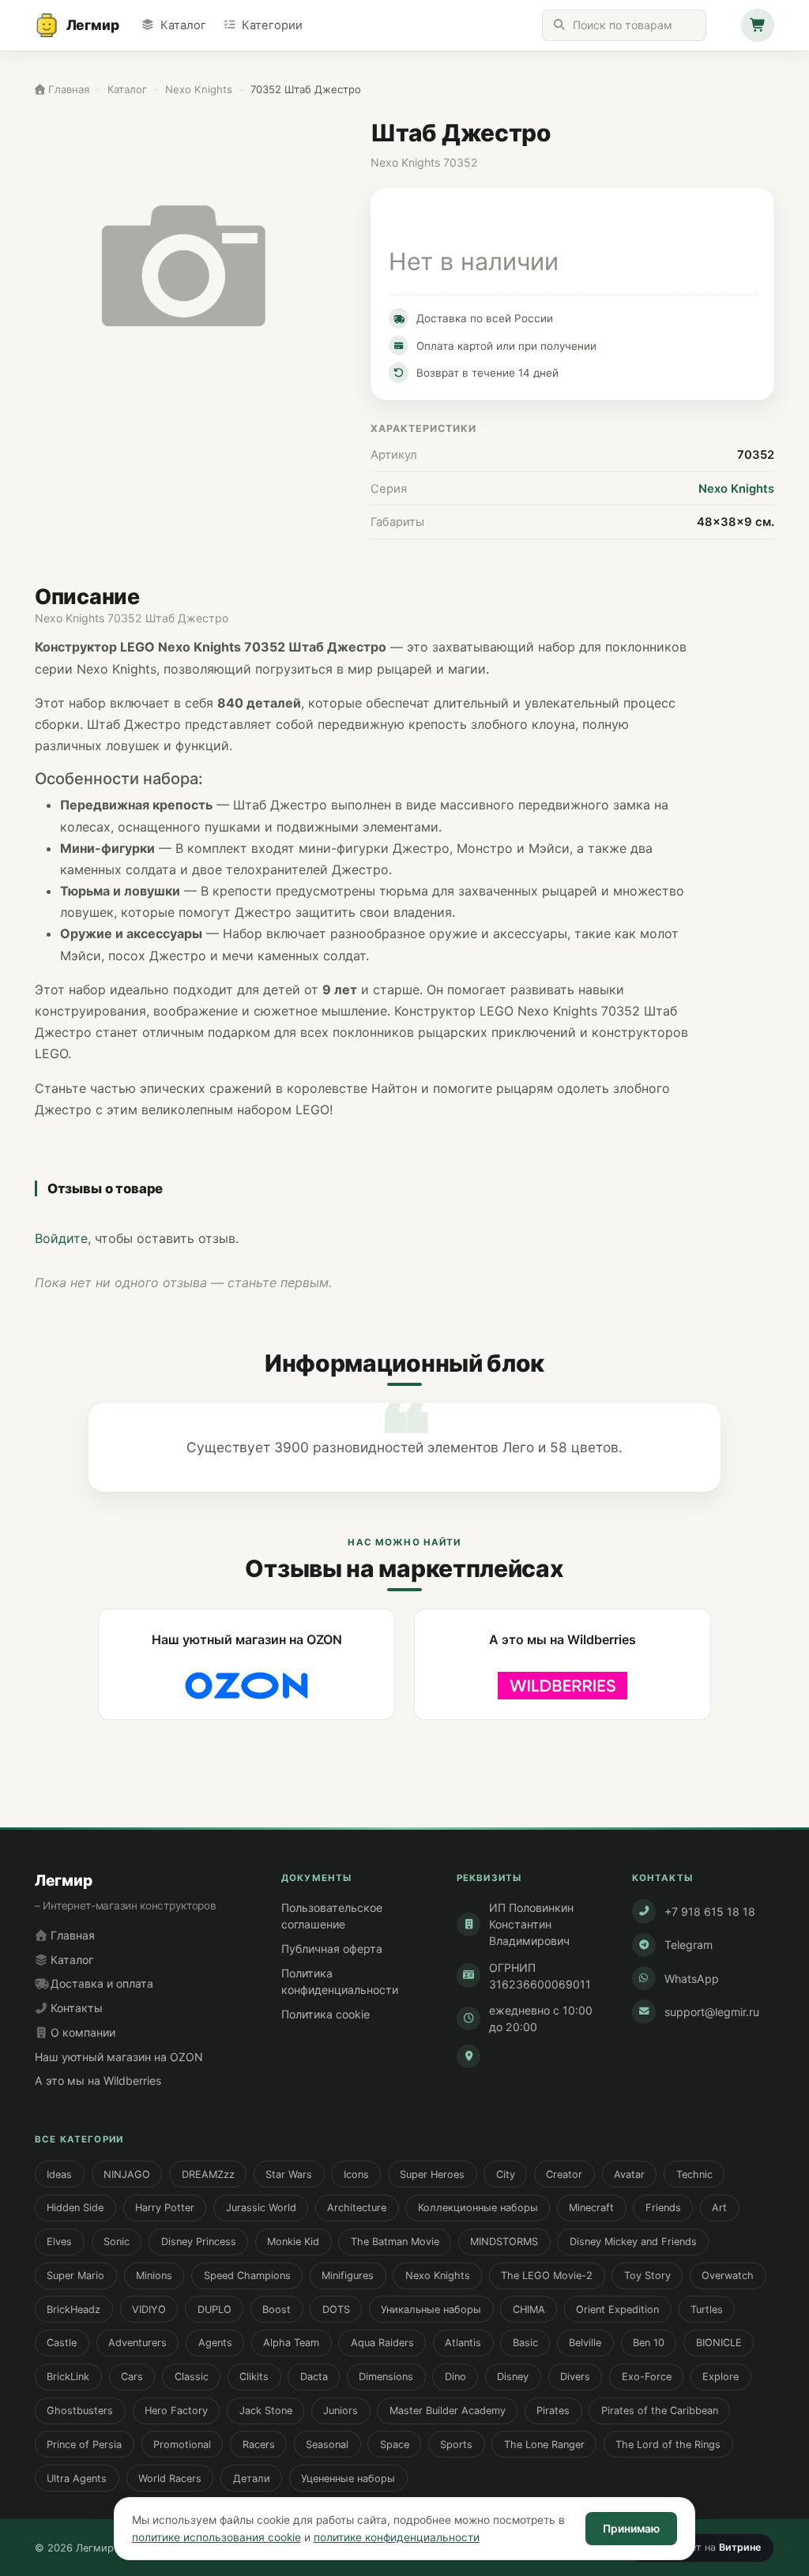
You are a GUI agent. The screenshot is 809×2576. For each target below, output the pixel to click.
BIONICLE (719, 2343)
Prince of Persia (84, 2445)
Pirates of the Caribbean (660, 2411)
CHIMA (529, 2309)
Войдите (61, 1238)
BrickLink (68, 2377)
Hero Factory (176, 2411)
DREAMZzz (208, 2174)
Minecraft (591, 2208)
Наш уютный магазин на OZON (119, 2057)
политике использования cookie (216, 2537)
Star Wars (289, 2174)
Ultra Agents (77, 2478)
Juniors (341, 2411)
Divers (575, 2377)
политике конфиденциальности (397, 2537)
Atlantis (463, 2343)
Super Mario (75, 2276)
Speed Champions (247, 2276)
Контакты (75, 2008)
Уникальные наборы (431, 2309)
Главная (71, 1935)
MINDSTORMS (504, 2242)
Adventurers (137, 2343)
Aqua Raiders (382, 2343)
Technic (694, 2174)
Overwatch (728, 2276)
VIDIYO (149, 2309)
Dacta (314, 2377)
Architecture (357, 2208)
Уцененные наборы (348, 2478)
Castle (62, 2343)
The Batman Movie (395, 2242)
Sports (456, 2445)
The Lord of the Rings (668, 2445)
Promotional (182, 2445)
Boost (277, 2309)
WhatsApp (692, 1979)
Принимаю (631, 2529)
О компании (81, 2032)
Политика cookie (325, 2014)
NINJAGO (127, 2174)
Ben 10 (649, 2343)
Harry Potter (165, 2208)
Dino (455, 2377)
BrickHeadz (73, 2309)
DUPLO (214, 2309)
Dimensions (386, 2377)
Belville (585, 2343)
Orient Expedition (617, 2309)
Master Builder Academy (448, 2411)
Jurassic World (261, 2208)
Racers (259, 2445)
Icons (356, 2174)
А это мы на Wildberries (98, 2080)
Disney (513, 2377)
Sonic (117, 2242)
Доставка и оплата (100, 1983)
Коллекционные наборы (478, 2208)
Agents (215, 2343)
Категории (272, 25)
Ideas (59, 2174)
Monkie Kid (293, 2242)
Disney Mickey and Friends (633, 2242)
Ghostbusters (80, 2411)
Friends (663, 2208)
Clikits (254, 2377)
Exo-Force (647, 2377)
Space (395, 2445)
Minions (154, 2276)
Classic (192, 2377)
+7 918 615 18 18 (710, 1911)
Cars (132, 2377)
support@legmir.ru (712, 2012)
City (506, 2174)
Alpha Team (291, 2343)
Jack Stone (266, 2411)
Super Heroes (432, 2174)
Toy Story (647, 2276)
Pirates (553, 2411)
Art (719, 2208)
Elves (59, 2242)
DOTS (336, 2309)
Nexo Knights (736, 489)
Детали (252, 2478)
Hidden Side (75, 2208)
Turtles (707, 2309)
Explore (721, 2377)
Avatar (629, 2174)
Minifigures (348, 2276)
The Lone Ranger (544, 2445)
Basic (525, 2343)
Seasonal (327, 2445)
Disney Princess (199, 2242)
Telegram (689, 1945)
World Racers (170, 2478)
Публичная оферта (332, 1949)
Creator (564, 2174)
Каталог (183, 25)
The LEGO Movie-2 (547, 2276)
